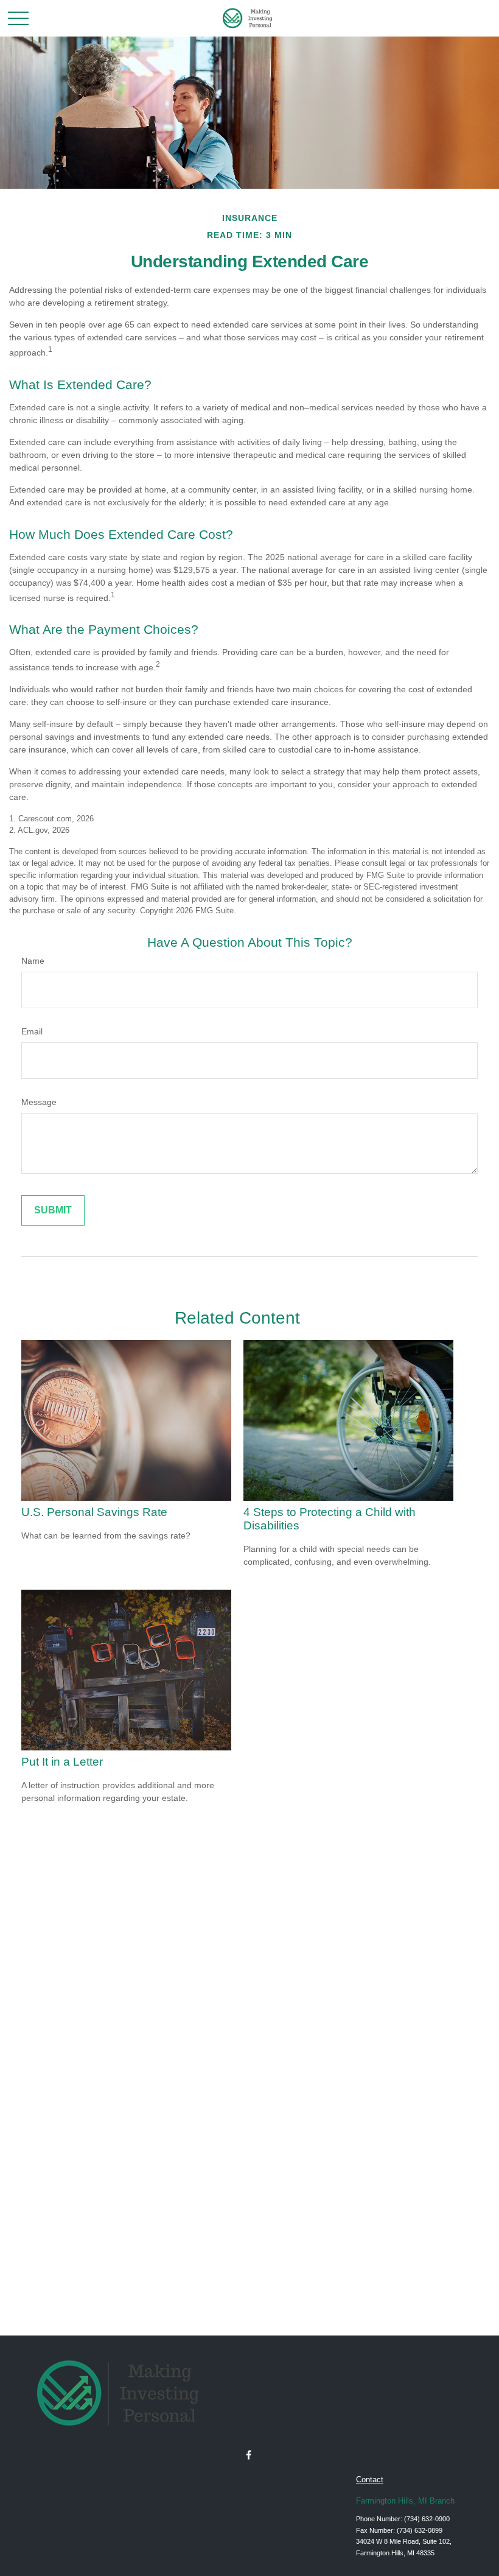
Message (39, 1102)
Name (33, 961)
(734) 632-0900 (427, 2519)
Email (32, 1031)
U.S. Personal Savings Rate (94, 1512)
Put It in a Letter (62, 1762)
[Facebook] (249, 2455)
